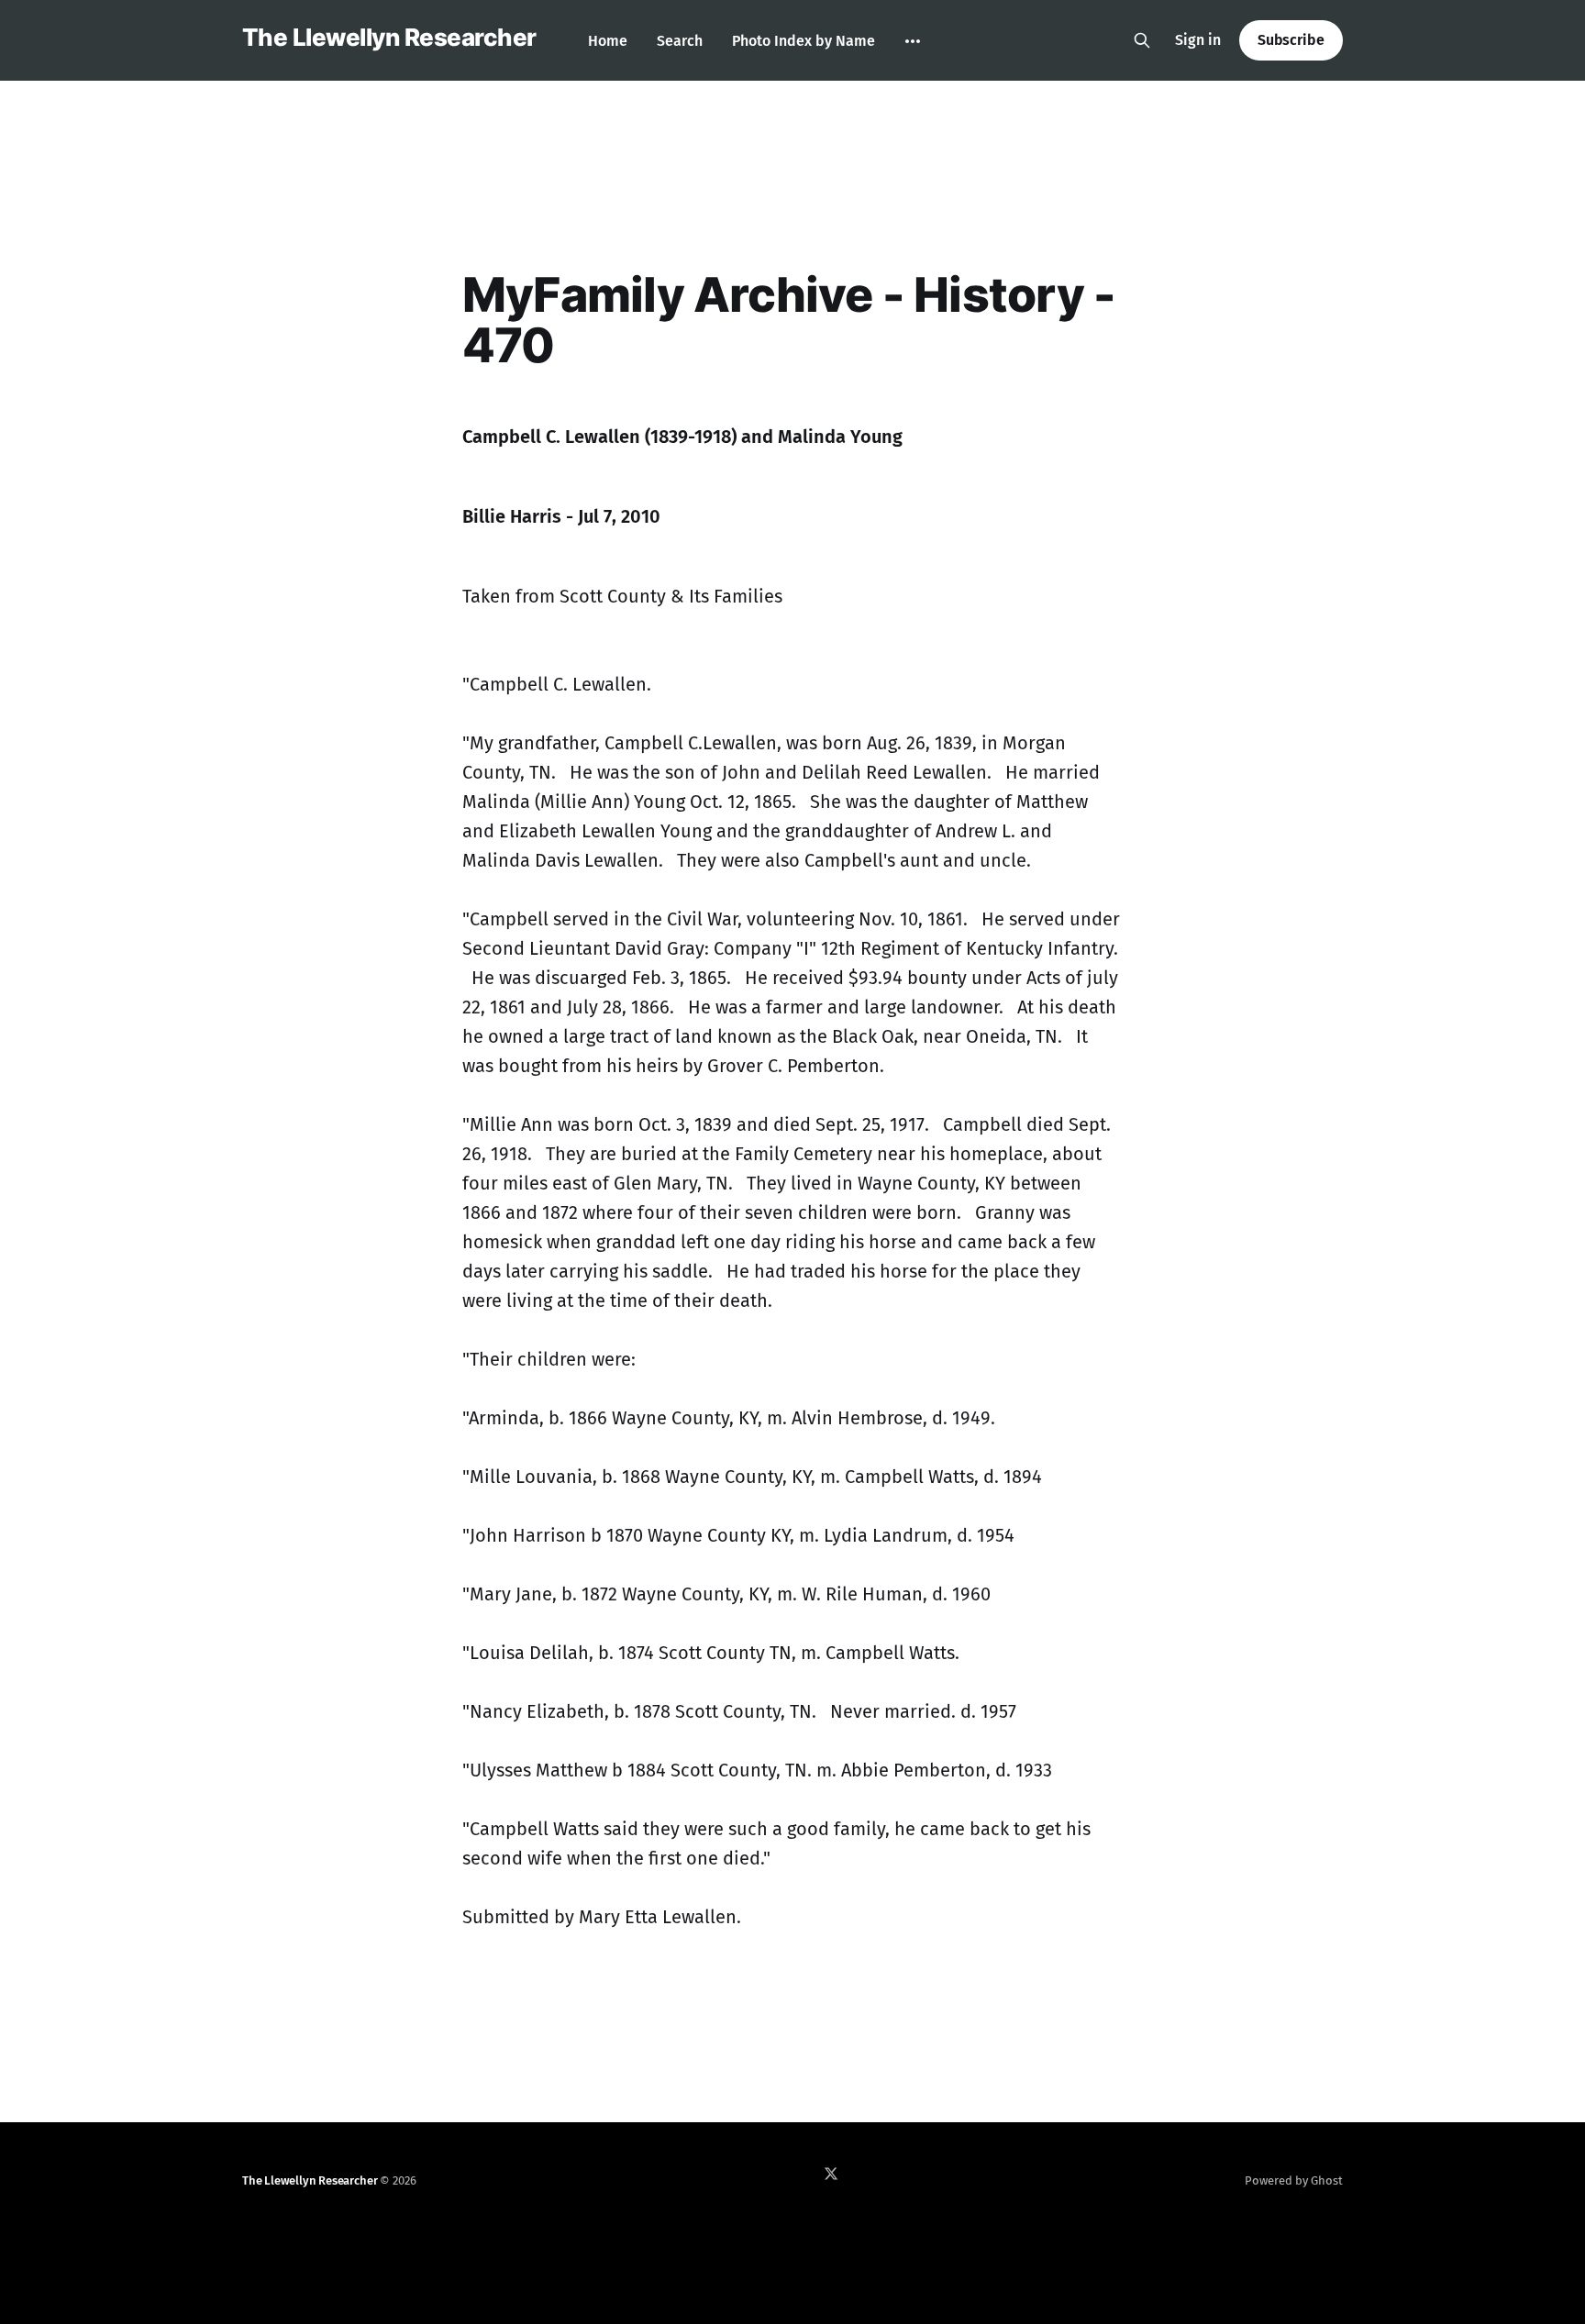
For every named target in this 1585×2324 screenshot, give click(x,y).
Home (608, 41)
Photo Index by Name (804, 41)
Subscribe (1291, 40)
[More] (913, 41)
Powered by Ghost (1294, 2180)
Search (680, 41)
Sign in (1198, 40)
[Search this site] (1142, 40)
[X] (831, 2174)
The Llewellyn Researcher (389, 38)
